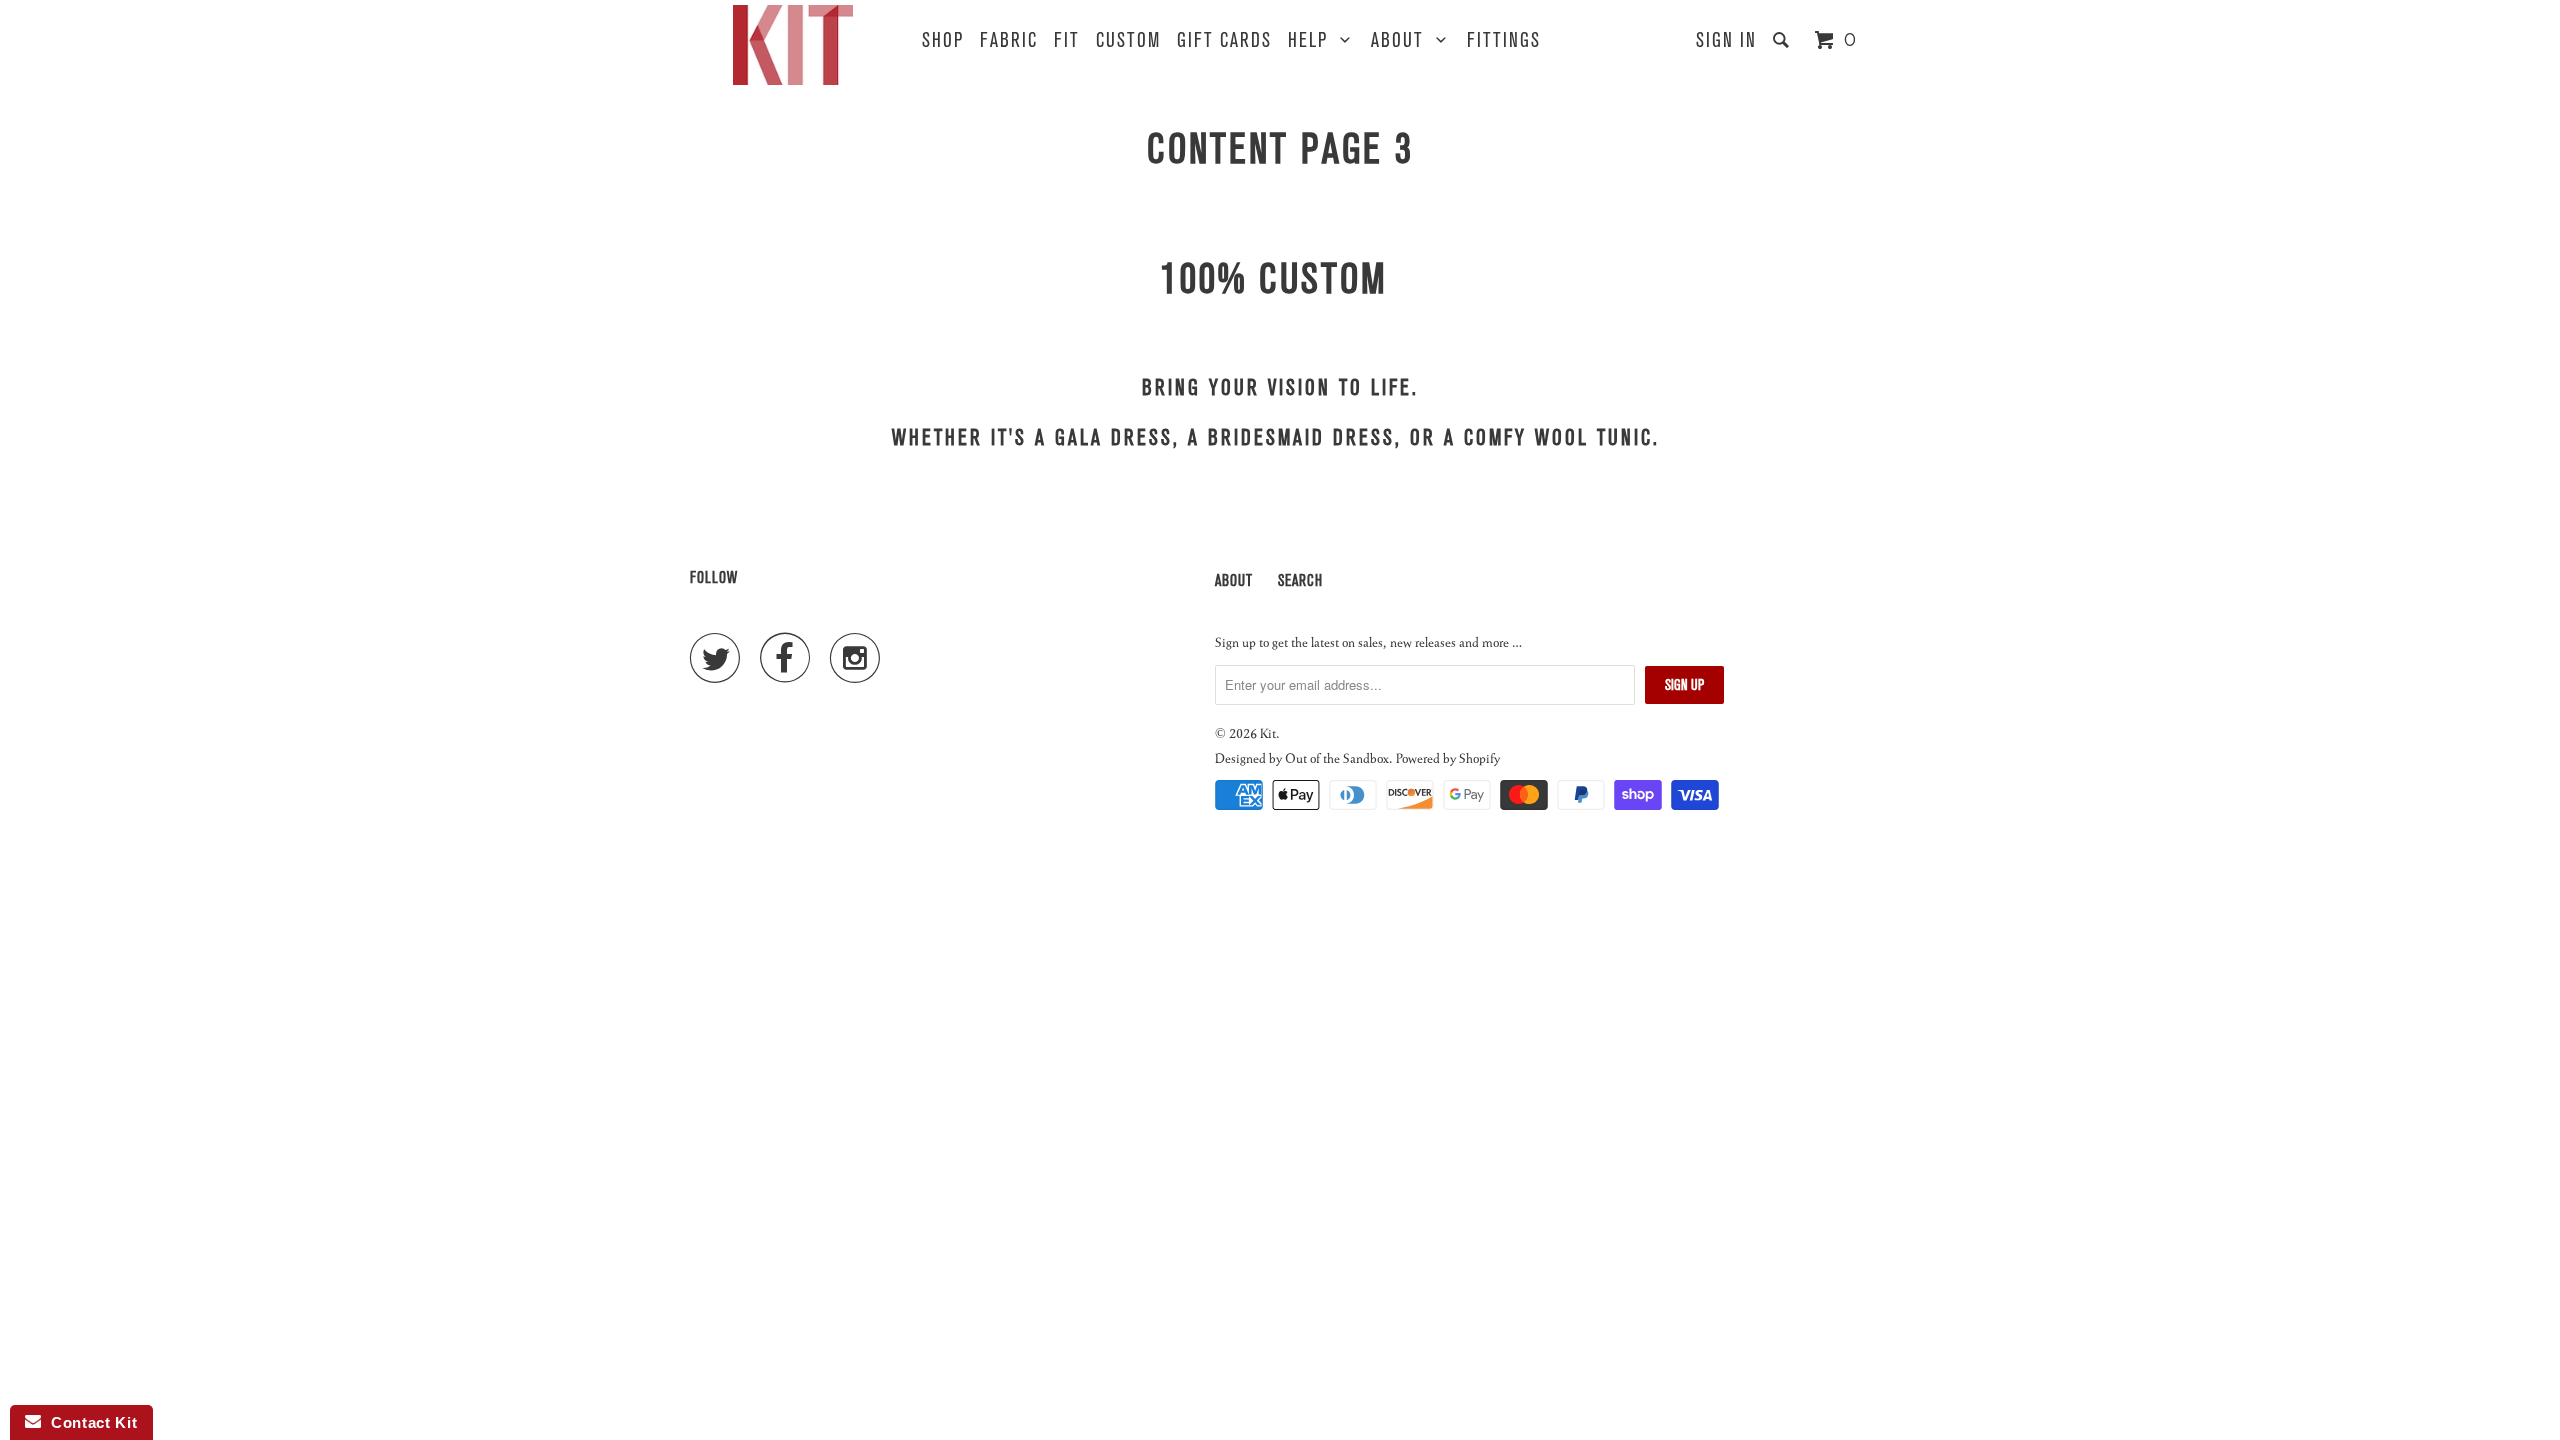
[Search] (1784, 40)
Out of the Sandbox (1337, 757)
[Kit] (793, 45)
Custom (1128, 40)
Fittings (1504, 40)
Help (1314, 40)
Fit (1067, 40)
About (1403, 40)
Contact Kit (89, 1422)
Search (1300, 580)
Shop (943, 40)
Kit (1268, 732)
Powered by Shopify (1448, 757)
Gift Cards (1224, 40)
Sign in (1726, 40)
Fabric (1009, 40)
